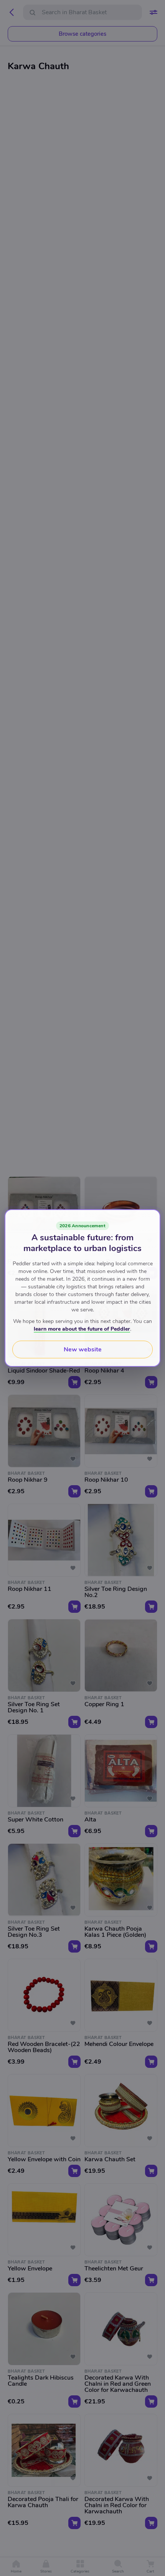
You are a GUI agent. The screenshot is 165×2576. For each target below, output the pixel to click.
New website (83, 1349)
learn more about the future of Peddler (82, 1329)
